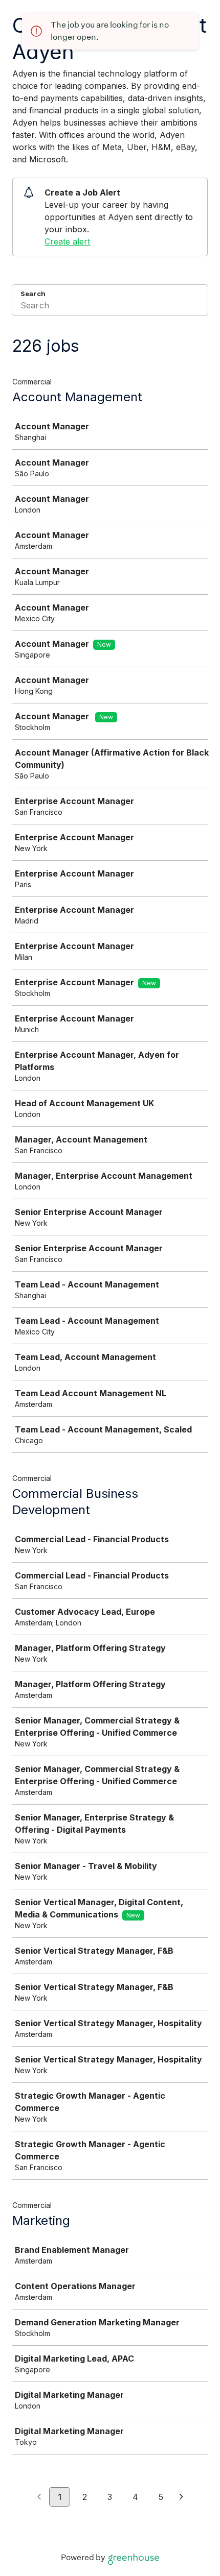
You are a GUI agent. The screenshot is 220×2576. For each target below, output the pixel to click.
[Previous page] (39, 2497)
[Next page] (181, 2497)
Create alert (67, 241)
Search (33, 294)
